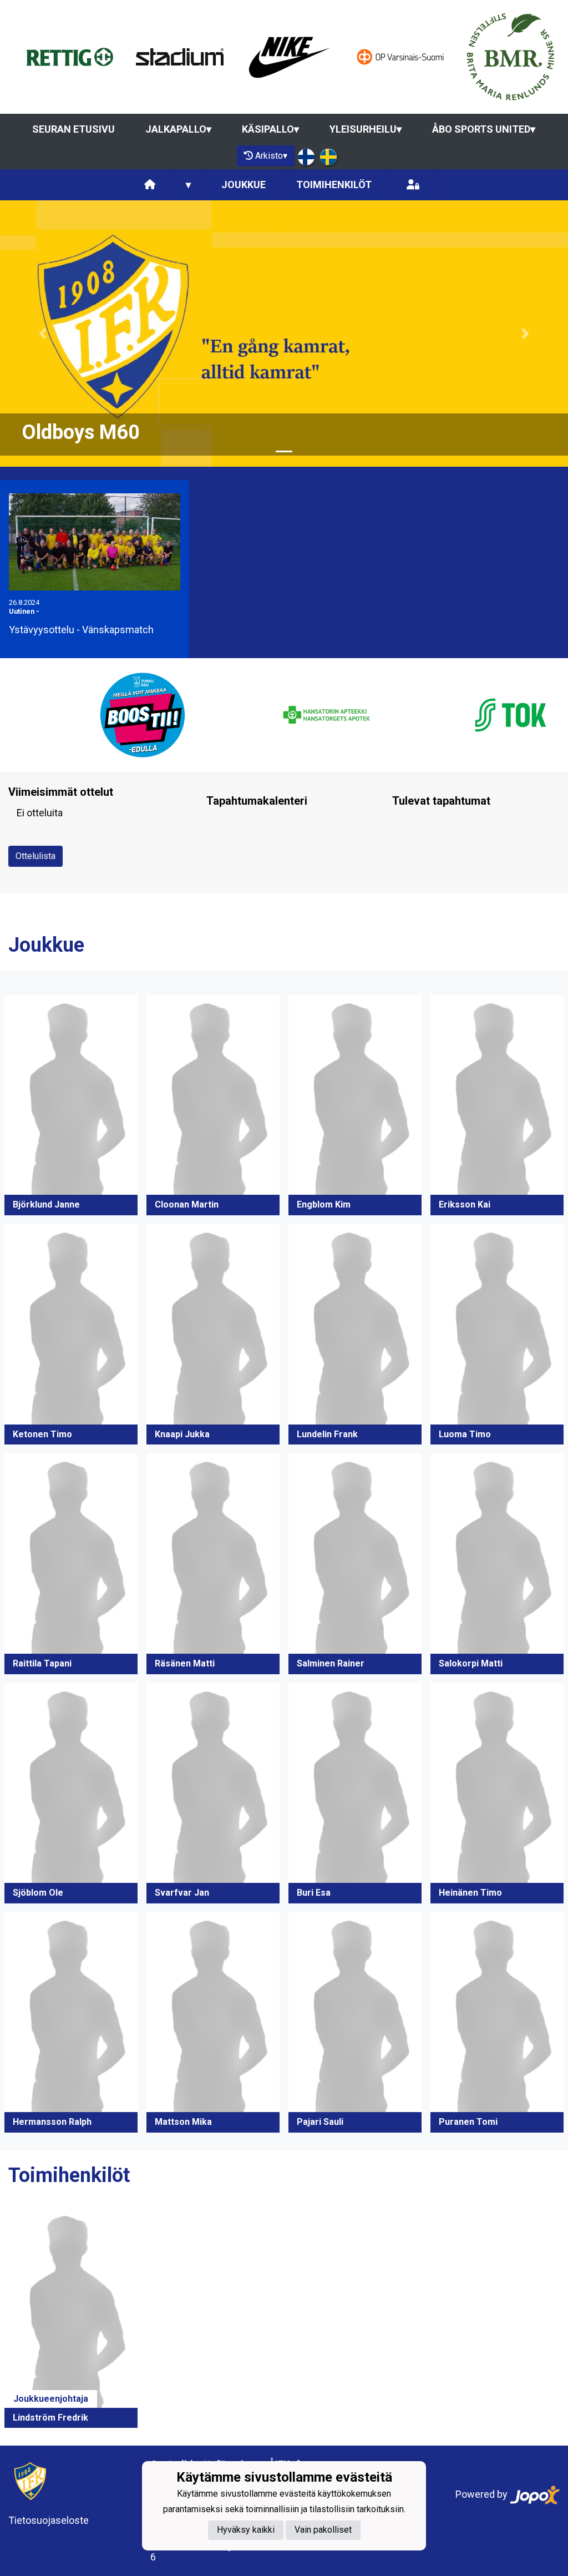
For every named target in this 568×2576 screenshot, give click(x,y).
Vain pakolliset (323, 2530)
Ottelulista (35, 856)
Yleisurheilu (366, 129)
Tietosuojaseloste (49, 2520)
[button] (43, 334)
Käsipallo (270, 129)
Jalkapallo (178, 129)
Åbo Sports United (484, 129)
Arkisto (271, 156)
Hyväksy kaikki (246, 2530)
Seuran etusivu (73, 129)
